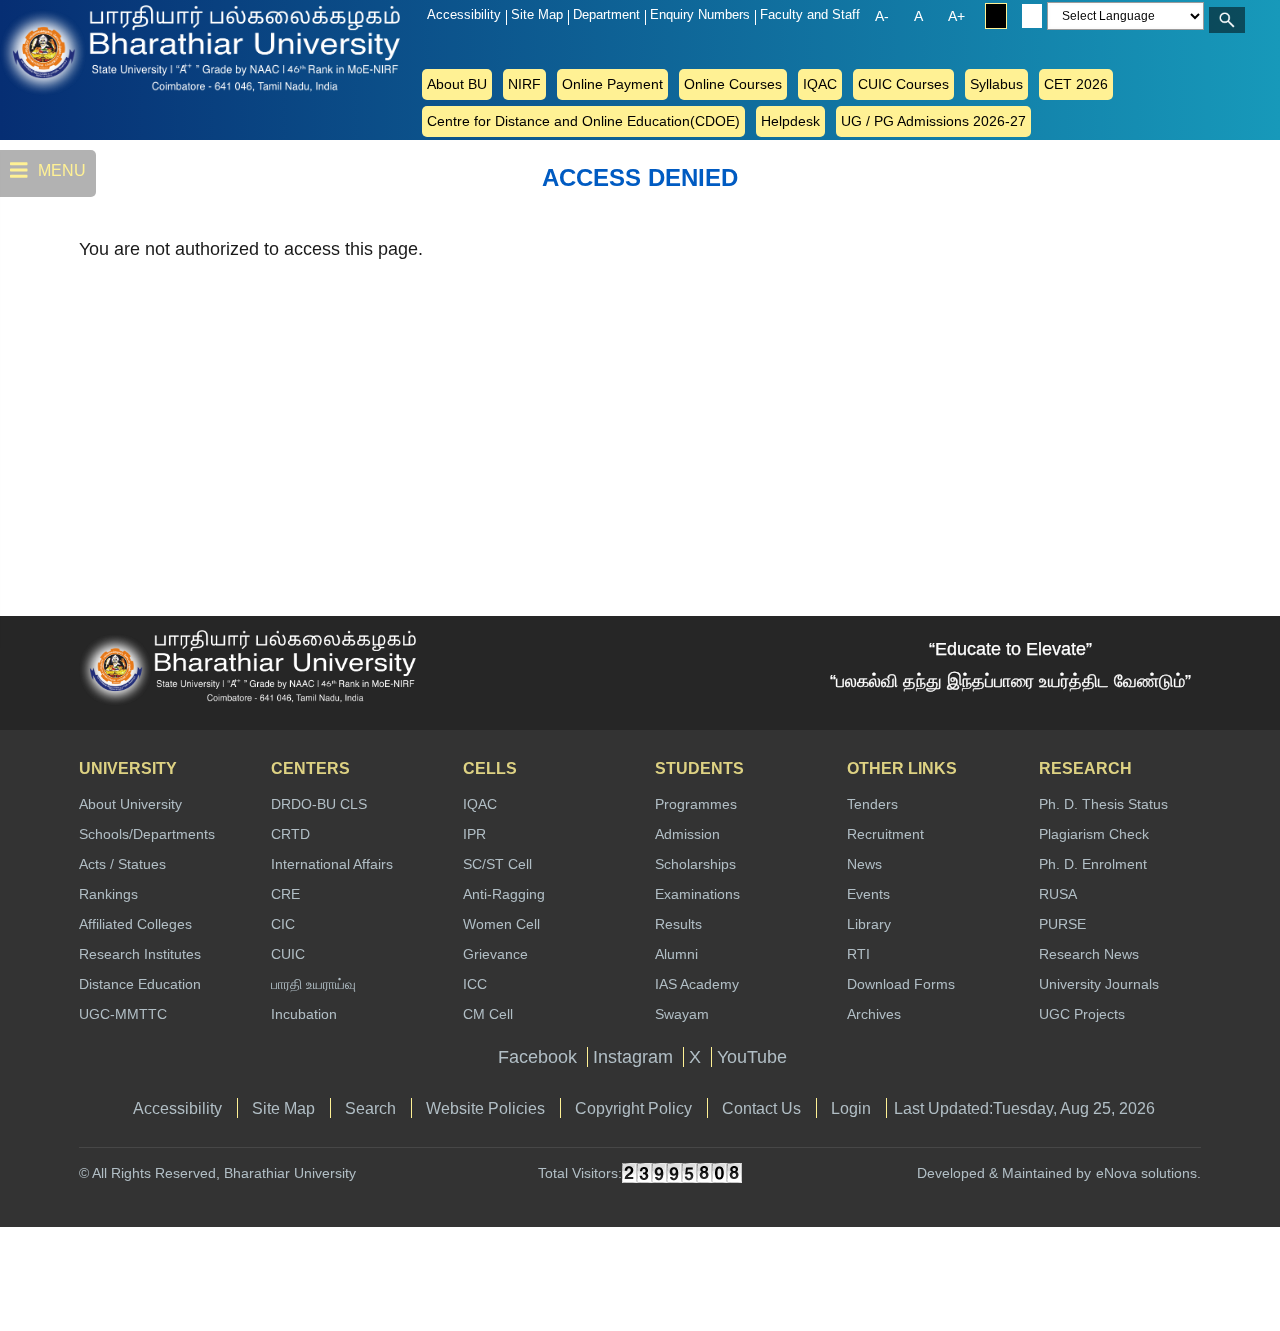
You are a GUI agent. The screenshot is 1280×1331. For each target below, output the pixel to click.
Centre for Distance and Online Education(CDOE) (583, 121)
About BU (457, 84)
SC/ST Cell (497, 864)
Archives (874, 1014)
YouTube (752, 1057)
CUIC (288, 954)
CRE (285, 894)
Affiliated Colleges (135, 924)
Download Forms (901, 984)
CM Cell (488, 1014)
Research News (1089, 954)
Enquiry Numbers (700, 14)
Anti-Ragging (504, 894)
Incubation (304, 1014)
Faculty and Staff (810, 14)
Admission (687, 834)
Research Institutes (140, 954)
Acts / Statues (122, 864)
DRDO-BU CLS (319, 804)
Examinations (697, 894)
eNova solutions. (1148, 1173)
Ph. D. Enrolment (1093, 864)
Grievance (495, 954)
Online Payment (612, 84)
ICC (475, 984)
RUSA (1058, 894)
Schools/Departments (147, 834)
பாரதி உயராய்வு (313, 984)
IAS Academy (697, 984)
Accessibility (464, 14)
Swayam (682, 1014)
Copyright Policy (633, 1108)
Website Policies (485, 1108)
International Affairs (332, 864)
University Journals (1099, 984)
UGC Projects (1082, 1014)
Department (606, 14)
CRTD (290, 834)
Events (868, 894)
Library (869, 924)
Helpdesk (790, 121)
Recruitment (885, 834)
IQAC (820, 84)
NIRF (524, 84)
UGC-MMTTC (123, 1014)
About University (130, 804)
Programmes (696, 804)
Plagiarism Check (1094, 834)
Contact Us (761, 1108)
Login (851, 1108)
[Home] (80, 48)
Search (370, 1108)
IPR (474, 834)
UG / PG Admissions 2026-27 (933, 121)
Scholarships (695, 864)
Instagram (633, 1057)
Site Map (537, 14)
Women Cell (501, 924)
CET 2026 (1076, 84)
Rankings (108, 894)
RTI (858, 954)
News (864, 864)
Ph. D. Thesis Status (1103, 804)
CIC (283, 924)
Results (678, 924)
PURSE (1062, 924)
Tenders (872, 804)
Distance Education (140, 984)
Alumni (676, 954)
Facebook (537, 1057)
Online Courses (733, 84)
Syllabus (996, 84)
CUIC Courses (903, 84)
